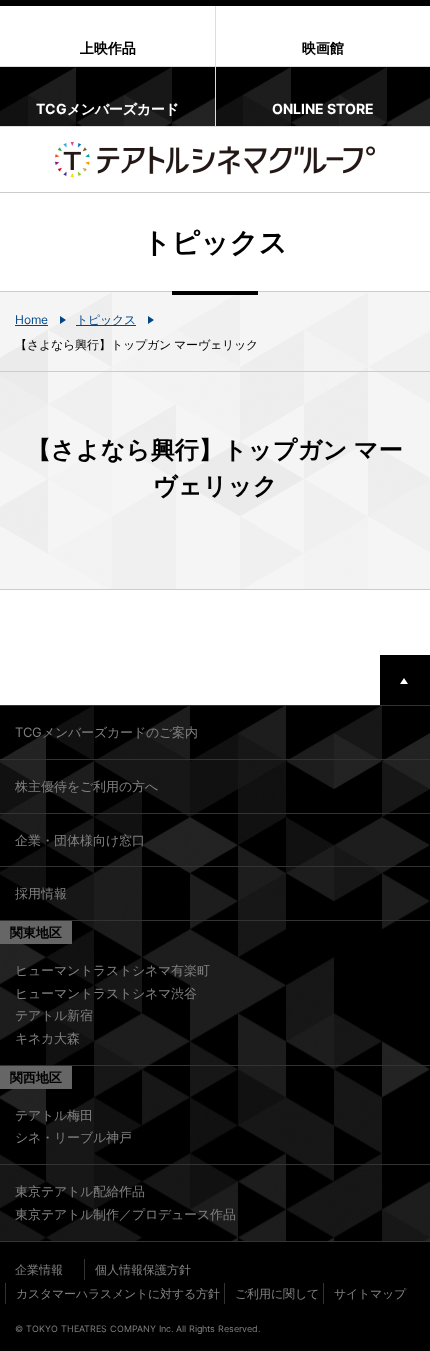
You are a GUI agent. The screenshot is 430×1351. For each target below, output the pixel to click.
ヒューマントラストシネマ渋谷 (106, 993)
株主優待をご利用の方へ (86, 786)
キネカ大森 (47, 1038)
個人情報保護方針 (143, 1269)
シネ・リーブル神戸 (73, 1137)
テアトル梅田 (54, 1115)
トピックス (106, 319)
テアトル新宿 (54, 1015)
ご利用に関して (277, 1293)
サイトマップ (370, 1293)
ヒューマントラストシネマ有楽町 (112, 970)
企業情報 (39, 1269)
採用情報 (41, 893)
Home (31, 319)
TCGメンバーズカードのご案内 (106, 732)
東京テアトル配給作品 (80, 1191)
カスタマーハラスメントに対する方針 (118, 1293)
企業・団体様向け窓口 (80, 840)
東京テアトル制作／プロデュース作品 (125, 1214)
